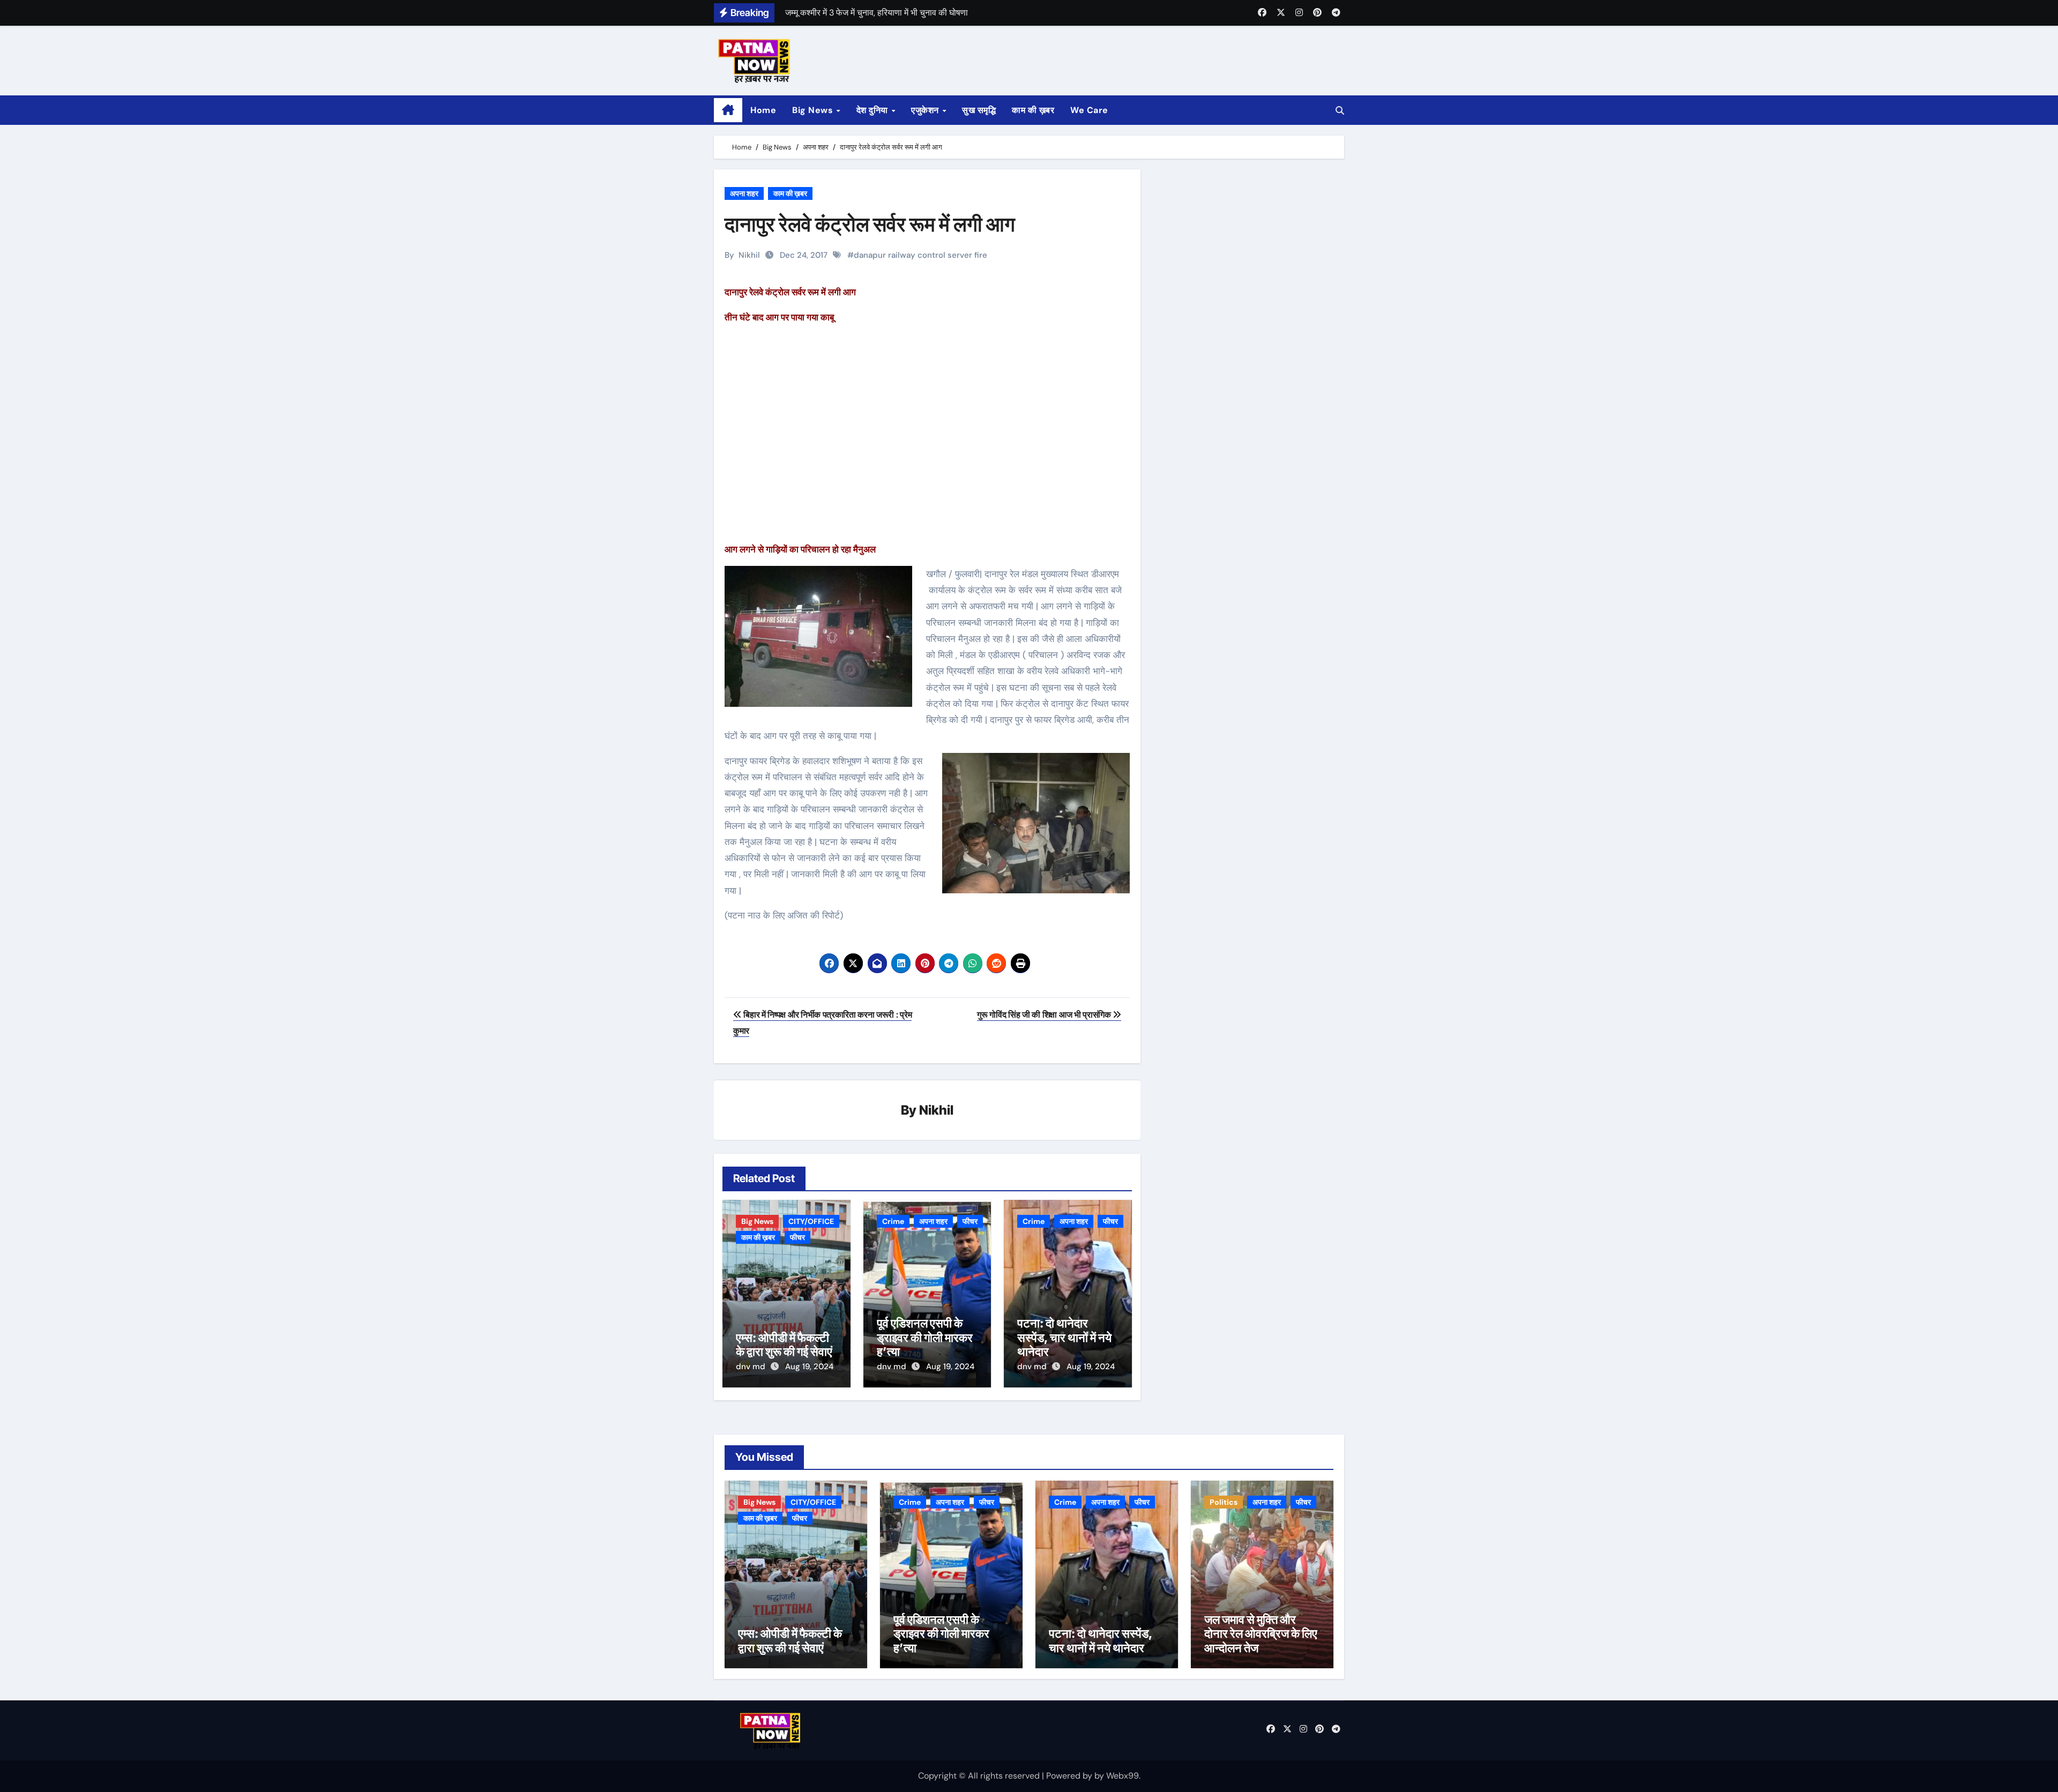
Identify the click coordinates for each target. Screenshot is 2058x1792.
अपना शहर (744, 193)
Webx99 (1123, 1776)
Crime (893, 1221)
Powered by (1070, 1776)
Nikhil (749, 255)
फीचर (797, 1237)
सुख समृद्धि (979, 110)
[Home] (728, 110)
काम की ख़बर (1033, 110)
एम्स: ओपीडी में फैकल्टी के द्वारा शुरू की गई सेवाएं (784, 1345)
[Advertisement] (929, 441)
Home (763, 110)
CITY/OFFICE (811, 1221)
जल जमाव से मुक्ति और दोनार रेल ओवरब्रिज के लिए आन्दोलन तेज (1261, 1634)
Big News (814, 110)
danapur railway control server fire (920, 255)
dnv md (752, 1367)
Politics (1224, 1502)
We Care (1089, 110)
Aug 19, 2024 (809, 1367)
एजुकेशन (926, 110)
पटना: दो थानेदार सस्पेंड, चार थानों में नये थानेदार (1064, 1337)
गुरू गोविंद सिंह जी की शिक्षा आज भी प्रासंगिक (1045, 1015)
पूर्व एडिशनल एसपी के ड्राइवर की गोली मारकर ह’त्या (925, 1337)
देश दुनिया (874, 110)
